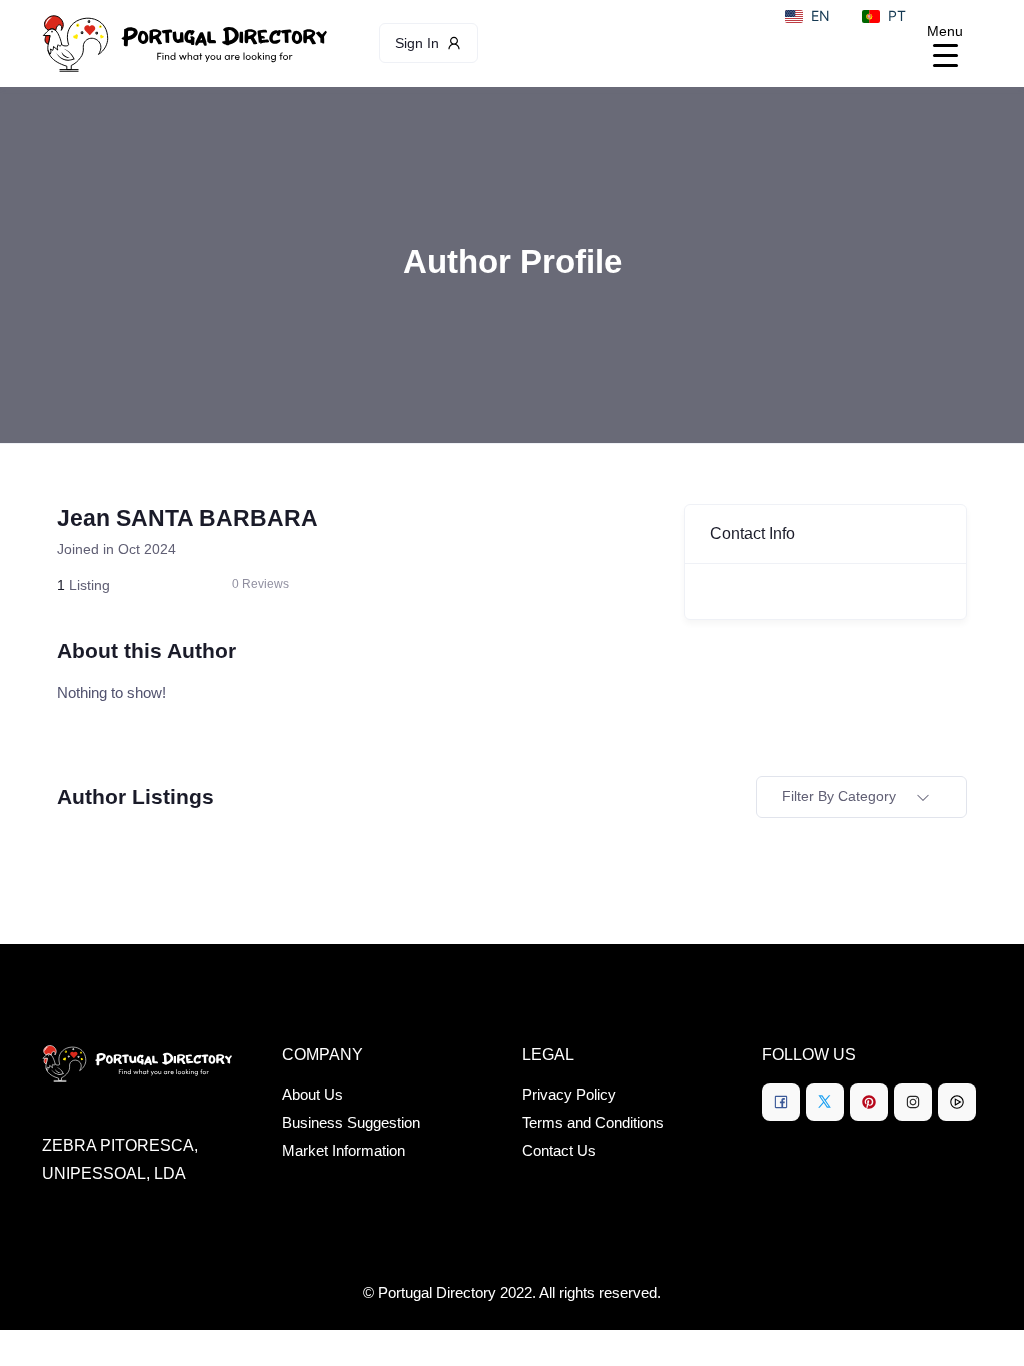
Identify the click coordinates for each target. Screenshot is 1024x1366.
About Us (312, 1094)
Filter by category (839, 796)
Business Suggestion (351, 1122)
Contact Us (559, 1150)
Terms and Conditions (593, 1122)
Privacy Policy (569, 1094)
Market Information (343, 1150)
